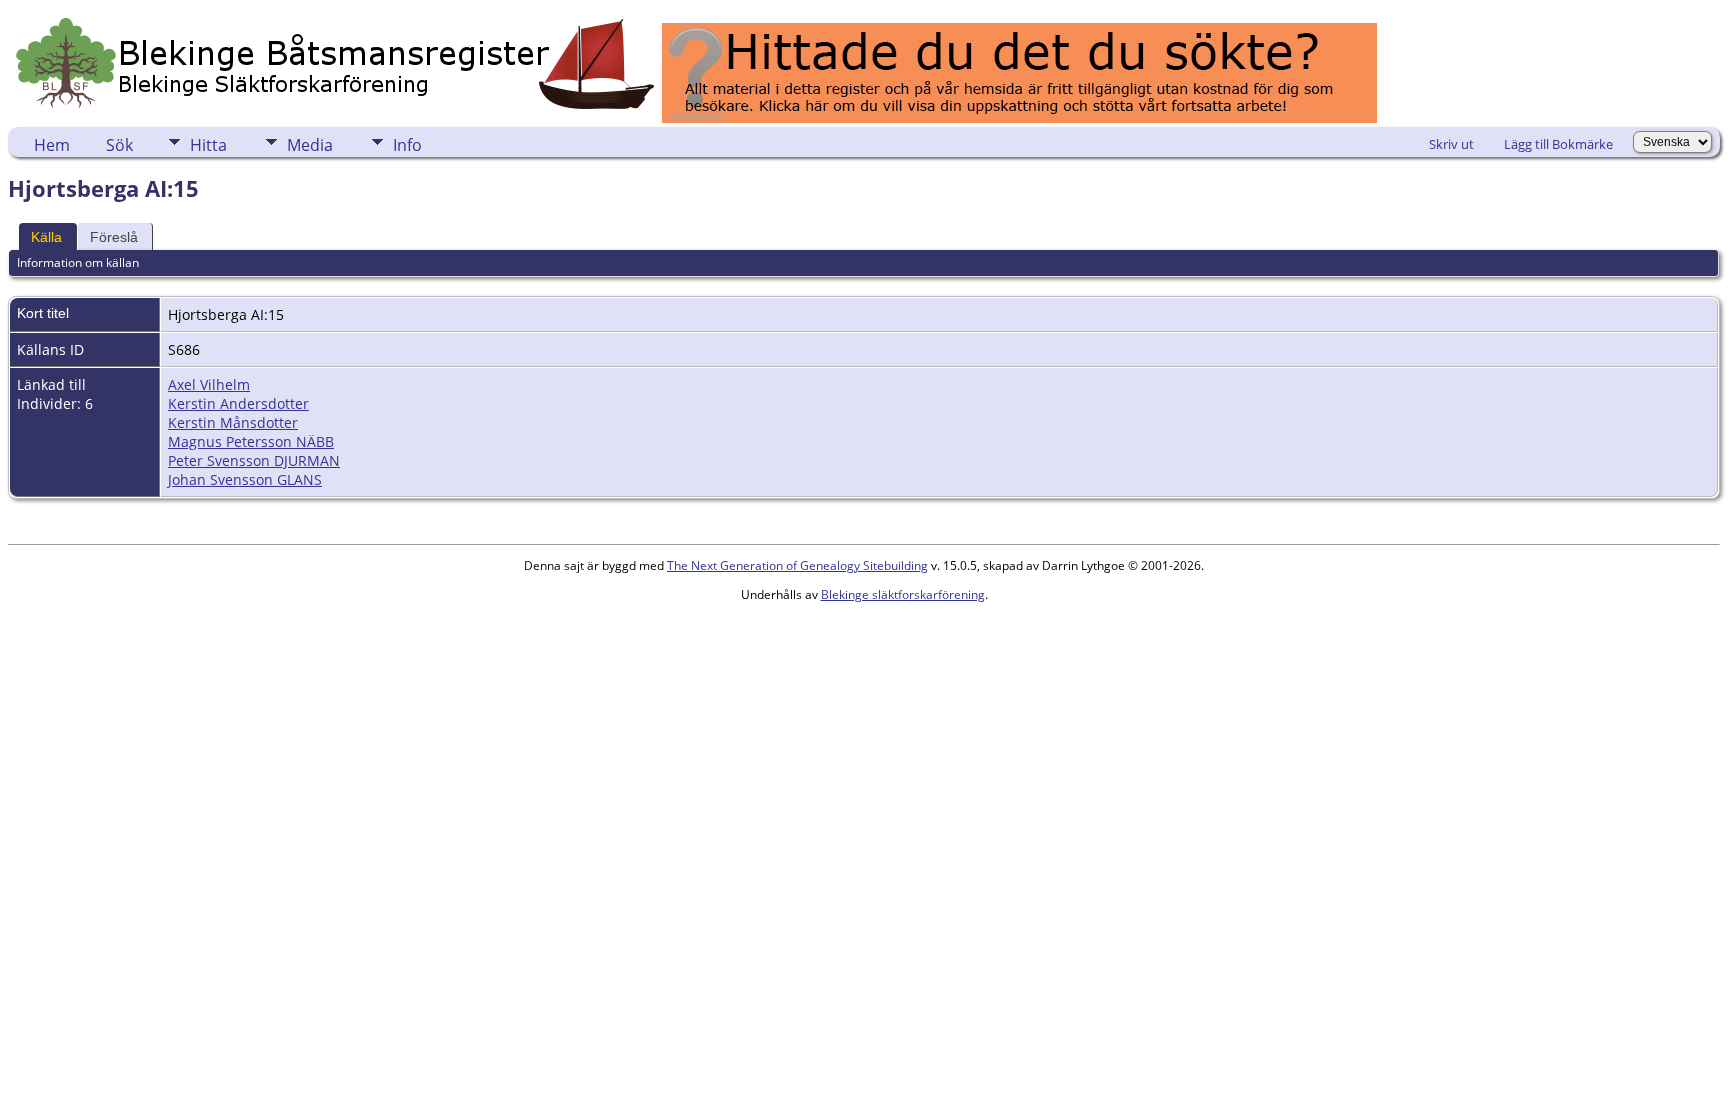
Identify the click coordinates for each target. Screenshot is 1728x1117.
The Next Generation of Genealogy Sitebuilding (797, 565)
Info (407, 145)
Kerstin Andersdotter (238, 403)
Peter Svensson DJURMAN (254, 460)
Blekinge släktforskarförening (903, 594)
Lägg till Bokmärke (1558, 144)
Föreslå (114, 237)
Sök (119, 145)
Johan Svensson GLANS (245, 479)
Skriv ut (1451, 144)
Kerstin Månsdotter (233, 422)
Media (310, 145)
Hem (52, 145)
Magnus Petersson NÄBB (251, 441)
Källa (46, 237)
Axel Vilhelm (209, 384)
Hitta (208, 145)
